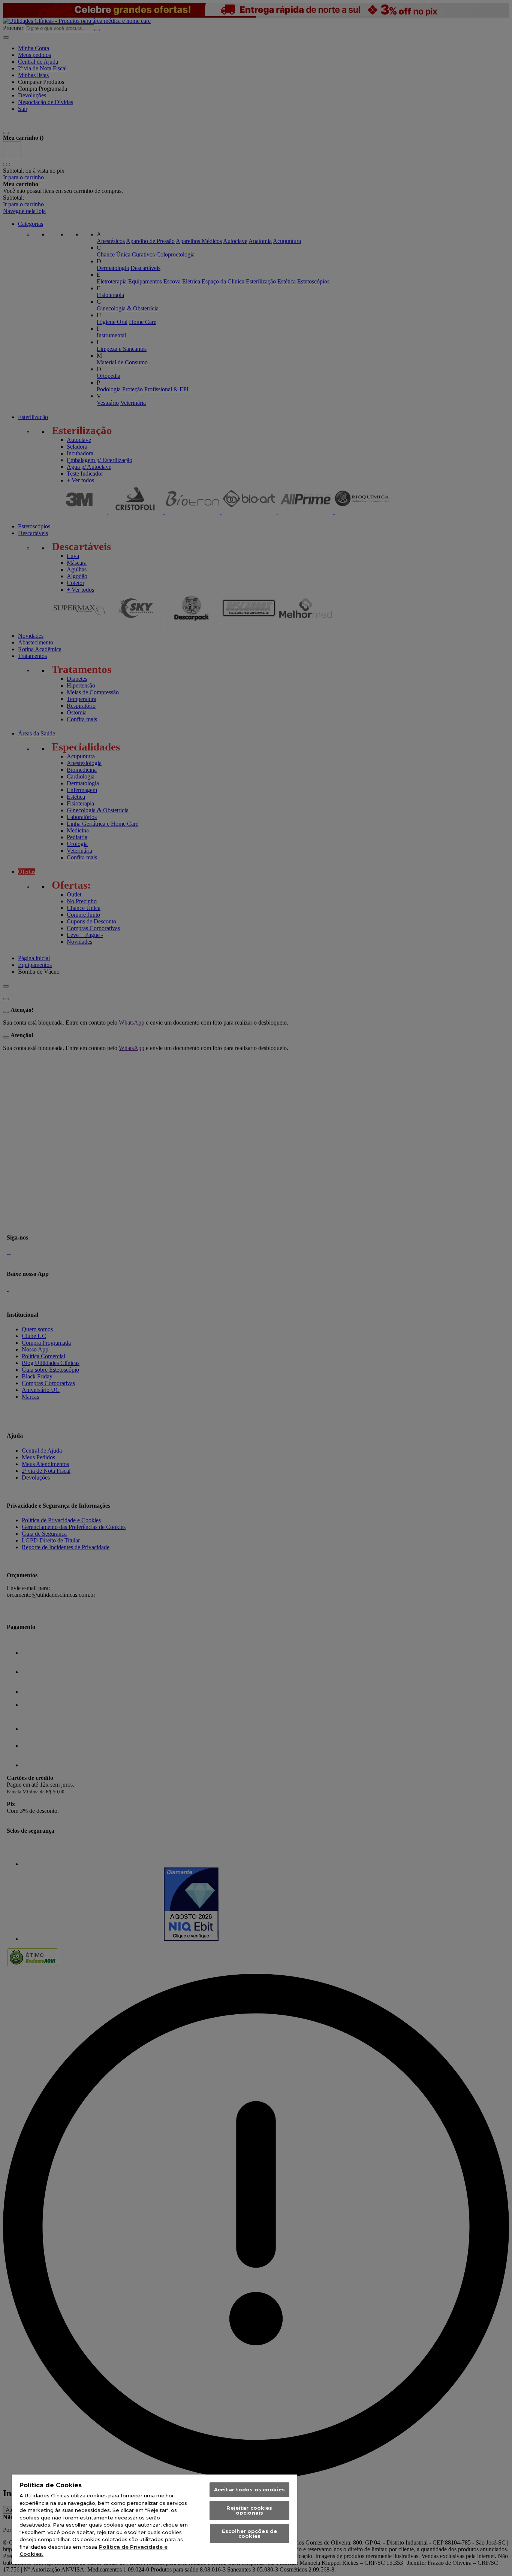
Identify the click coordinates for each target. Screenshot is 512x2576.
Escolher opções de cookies (249, 2533)
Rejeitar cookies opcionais (249, 2510)
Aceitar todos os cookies (249, 2489)
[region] (154, 2519)
